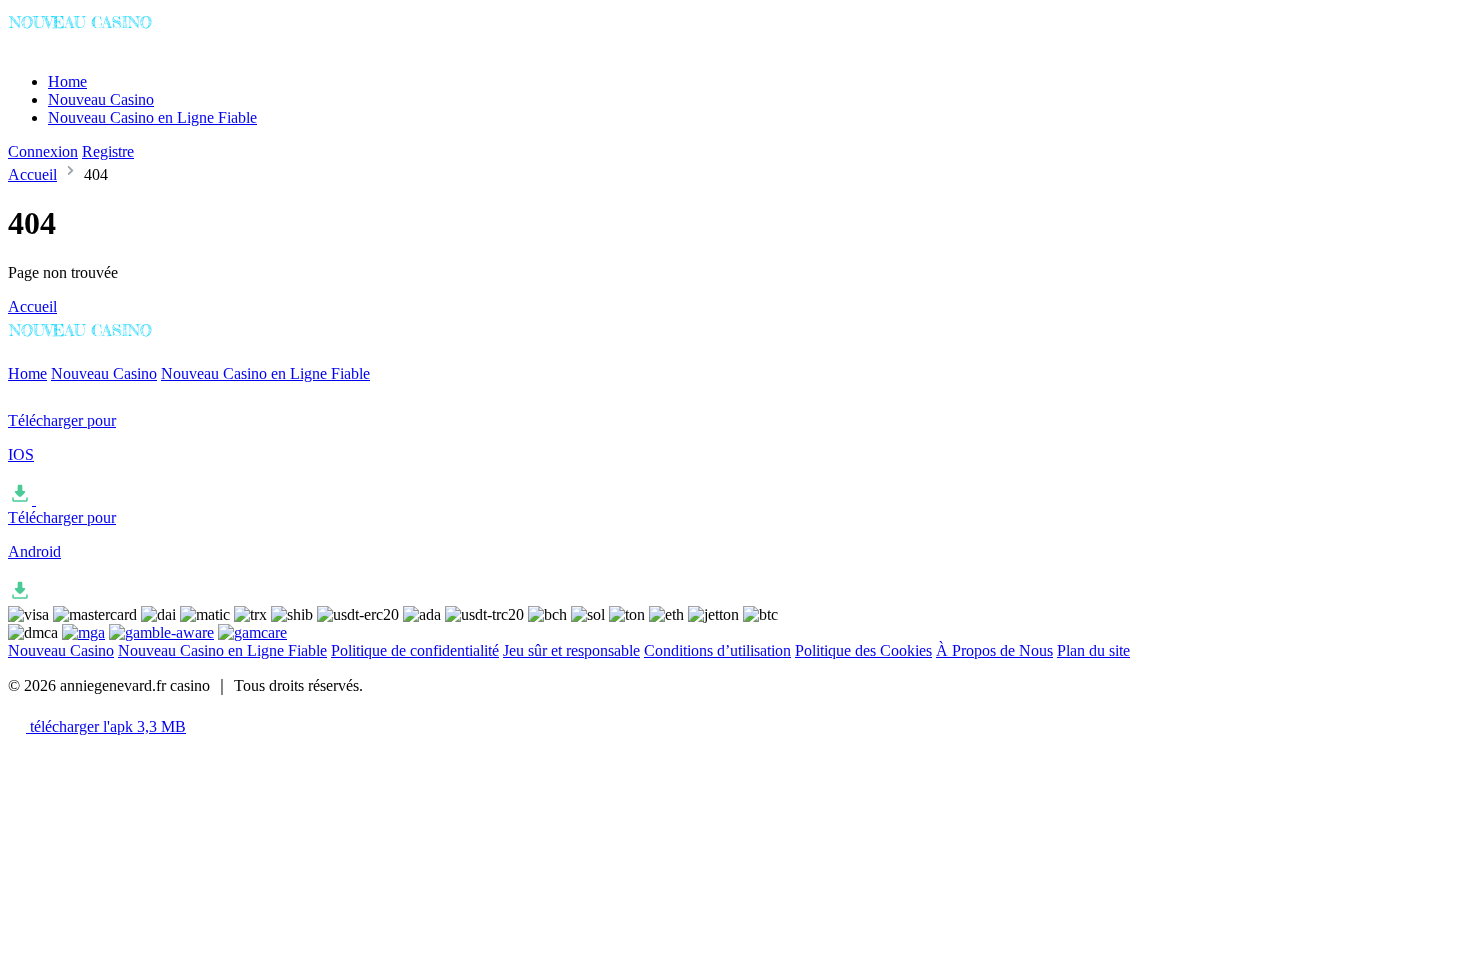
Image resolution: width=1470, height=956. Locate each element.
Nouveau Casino (101, 99)
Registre (108, 151)
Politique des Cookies (863, 650)
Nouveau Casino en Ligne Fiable (152, 117)
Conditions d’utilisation (717, 650)
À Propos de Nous (994, 650)
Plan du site (1093, 650)
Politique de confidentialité (415, 650)
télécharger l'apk (106, 726)
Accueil (32, 174)
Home (67, 81)
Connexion (43, 151)
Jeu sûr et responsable (571, 650)
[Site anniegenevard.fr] (91, 47)
